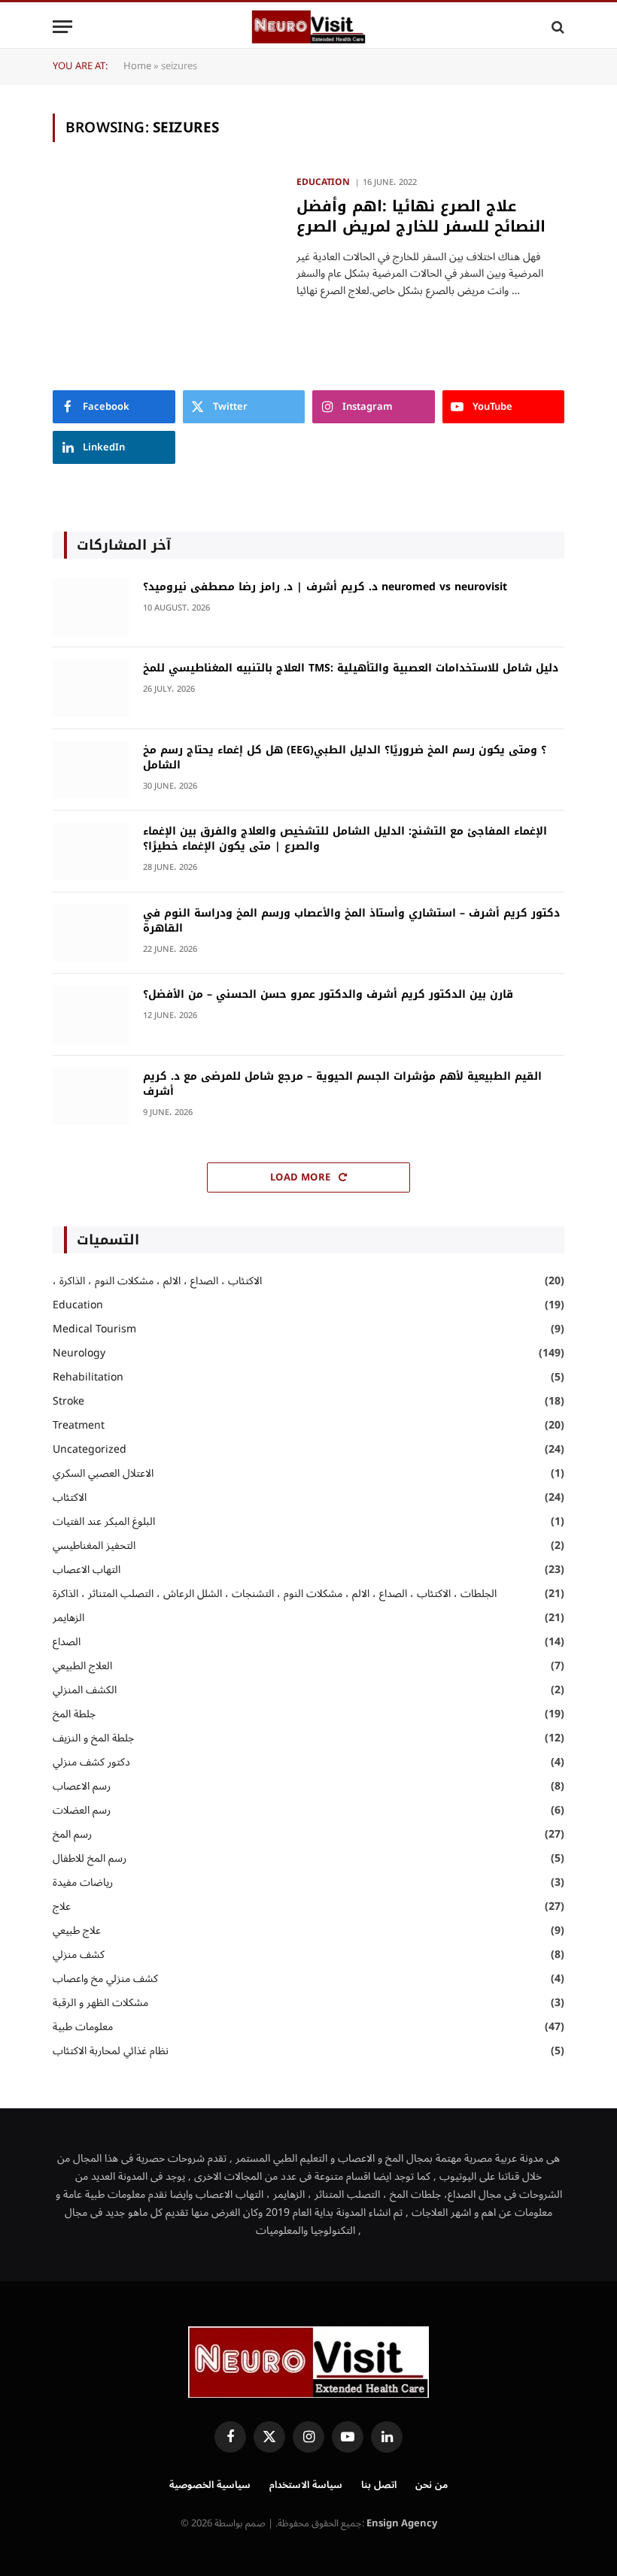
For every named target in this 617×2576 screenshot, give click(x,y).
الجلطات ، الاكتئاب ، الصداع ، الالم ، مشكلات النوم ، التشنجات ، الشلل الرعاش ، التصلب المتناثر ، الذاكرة (275, 1594)
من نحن (432, 2485)
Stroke (68, 1401)
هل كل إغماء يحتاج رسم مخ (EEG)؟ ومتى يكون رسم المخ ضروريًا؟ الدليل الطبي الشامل (345, 758)
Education (323, 183)
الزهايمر (68, 1618)
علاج (62, 1906)
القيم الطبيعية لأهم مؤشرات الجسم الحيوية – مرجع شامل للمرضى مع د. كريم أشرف (342, 1084)
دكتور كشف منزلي (91, 1762)
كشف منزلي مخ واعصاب (105, 1979)
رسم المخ (72, 1834)
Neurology (79, 1353)
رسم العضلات (82, 1810)
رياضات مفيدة (83, 1882)
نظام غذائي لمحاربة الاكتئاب (111, 2051)
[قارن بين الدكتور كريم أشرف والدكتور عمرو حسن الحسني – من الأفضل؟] (91, 1015)
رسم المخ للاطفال (90, 1858)
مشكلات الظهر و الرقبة (100, 2003)
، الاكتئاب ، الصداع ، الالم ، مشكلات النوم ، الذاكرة (157, 1281)
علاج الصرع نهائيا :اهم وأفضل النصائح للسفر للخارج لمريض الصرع (421, 217)
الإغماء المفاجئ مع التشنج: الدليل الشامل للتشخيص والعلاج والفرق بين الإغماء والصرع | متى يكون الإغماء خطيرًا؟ (345, 839)
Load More (302, 1177)
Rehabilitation (88, 1377)
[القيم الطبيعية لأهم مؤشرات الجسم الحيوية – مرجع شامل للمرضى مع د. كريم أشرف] (91, 1097)
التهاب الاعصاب (87, 1570)
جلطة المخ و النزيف (93, 1738)
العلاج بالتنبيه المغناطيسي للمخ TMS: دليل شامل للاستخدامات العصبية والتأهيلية (351, 668)
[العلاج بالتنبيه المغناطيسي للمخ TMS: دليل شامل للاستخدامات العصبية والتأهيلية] (91, 688)
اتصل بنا (379, 2485)
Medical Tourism (94, 1329)
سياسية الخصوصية (210, 2485)
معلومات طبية (83, 2027)
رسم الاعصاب (82, 1786)
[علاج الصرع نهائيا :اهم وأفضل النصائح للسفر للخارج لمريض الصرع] (165, 244)
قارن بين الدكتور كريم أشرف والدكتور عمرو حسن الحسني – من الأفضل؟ (328, 995)
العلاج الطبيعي (82, 1666)
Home (137, 66)
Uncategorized (90, 1449)
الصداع (67, 1642)
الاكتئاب (70, 1497)
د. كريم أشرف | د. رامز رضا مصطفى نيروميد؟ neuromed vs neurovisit (325, 587)
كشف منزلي (79, 1955)
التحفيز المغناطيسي (94, 1546)
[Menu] (62, 27)
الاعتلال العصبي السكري (103, 1473)
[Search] (556, 27)
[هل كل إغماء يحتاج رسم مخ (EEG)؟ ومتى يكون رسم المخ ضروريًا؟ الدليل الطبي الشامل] (91, 770)
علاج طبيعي (77, 1930)
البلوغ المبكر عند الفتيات (107, 1521)
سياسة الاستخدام (306, 2485)
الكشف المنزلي (85, 1690)
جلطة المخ (74, 1714)
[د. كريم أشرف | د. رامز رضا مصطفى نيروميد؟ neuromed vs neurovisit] (91, 607)
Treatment (79, 1425)
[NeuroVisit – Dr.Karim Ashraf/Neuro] (308, 27)
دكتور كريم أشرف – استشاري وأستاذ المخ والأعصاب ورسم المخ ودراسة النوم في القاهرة (351, 921)
